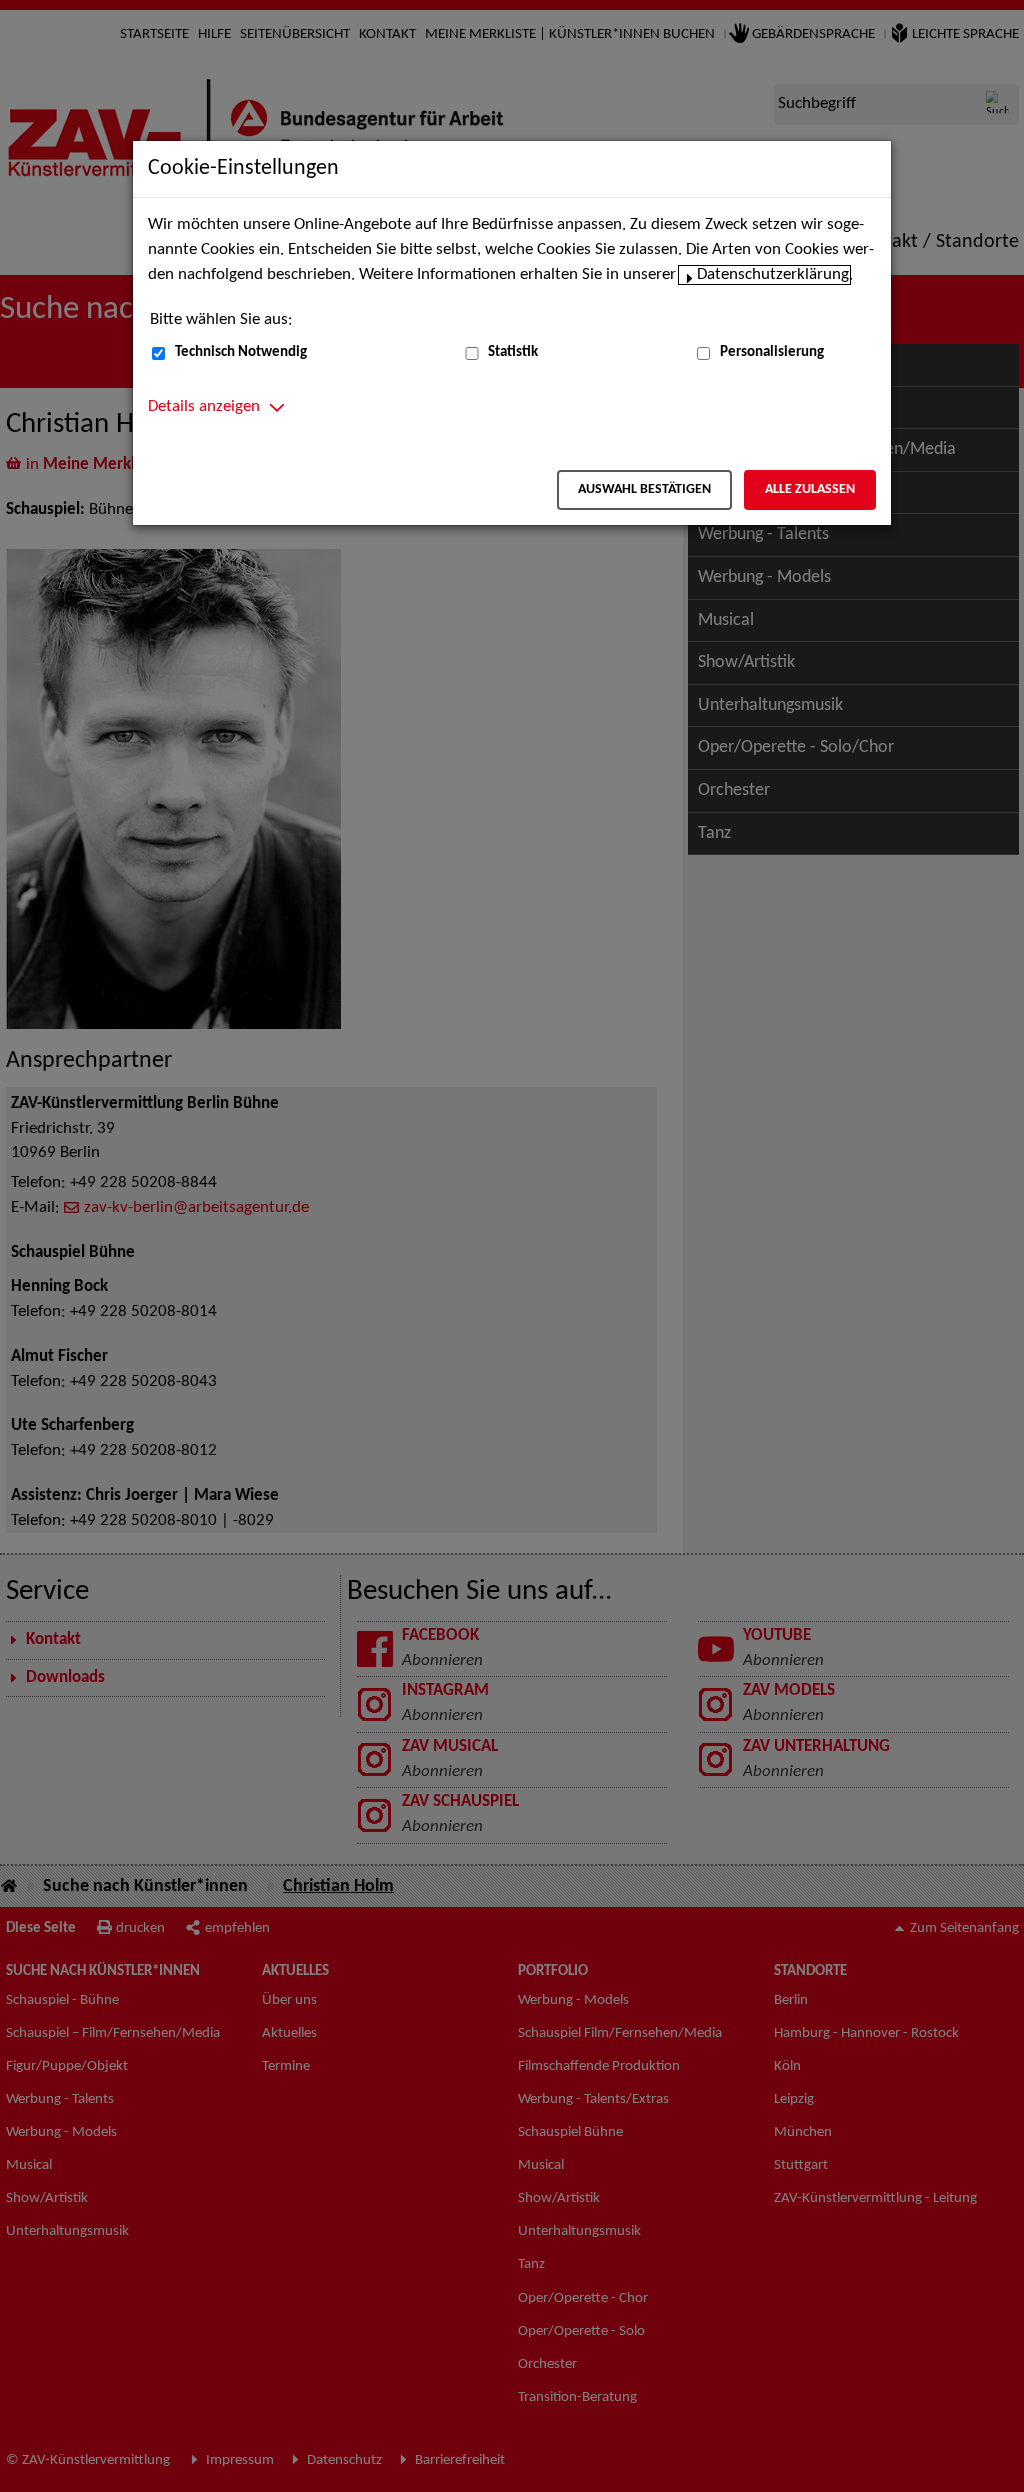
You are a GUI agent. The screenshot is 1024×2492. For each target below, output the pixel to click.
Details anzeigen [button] (204, 407)
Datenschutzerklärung (773, 275)
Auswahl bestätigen (644, 489)
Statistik (513, 352)
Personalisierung (772, 352)
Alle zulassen (810, 489)
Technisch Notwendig (241, 352)
